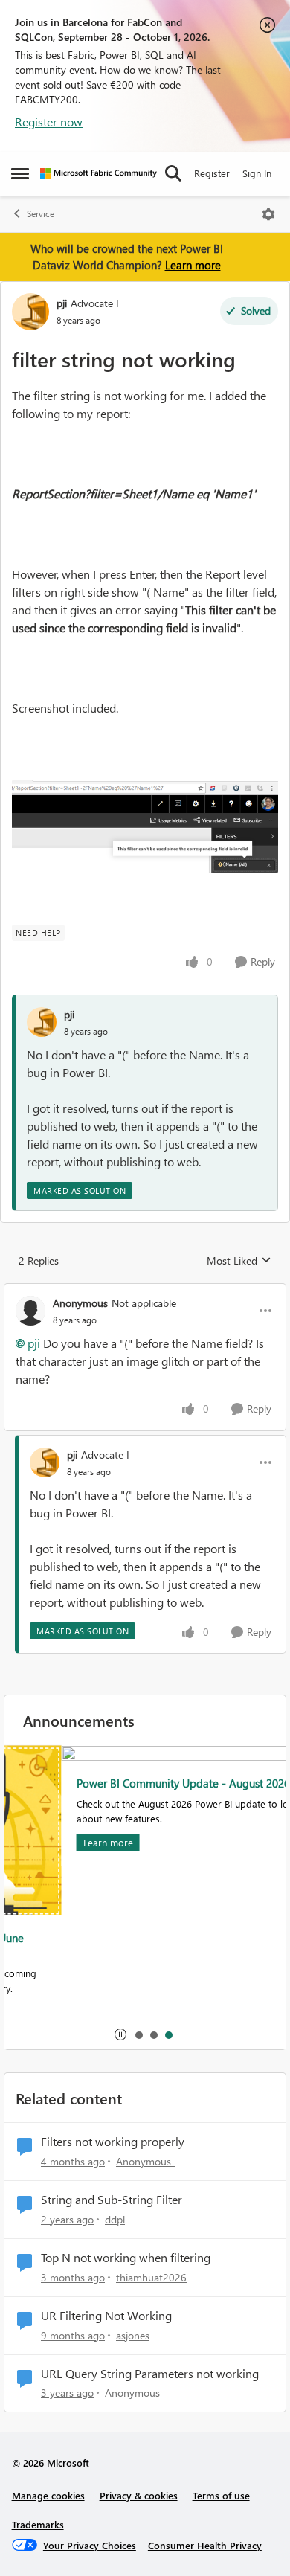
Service (41, 214)
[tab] (138, 2034)
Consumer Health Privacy (205, 2545)
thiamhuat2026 (151, 2277)
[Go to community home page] (99, 173)
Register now (49, 122)
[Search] (173, 173)
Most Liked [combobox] (239, 1261)
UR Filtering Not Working (106, 2316)
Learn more (193, 265)
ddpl (115, 2219)
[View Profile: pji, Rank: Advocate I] (30, 312)
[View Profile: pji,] (42, 1022)
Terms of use (221, 2495)
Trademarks (38, 2524)
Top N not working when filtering (126, 2258)
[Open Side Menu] (20, 173)
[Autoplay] (120, 2034)
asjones (133, 2335)
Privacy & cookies (139, 2495)
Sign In (257, 173)
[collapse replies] (145, 1291)
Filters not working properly (113, 2142)
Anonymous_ (146, 2161)
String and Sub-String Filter (112, 2200)
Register (212, 173)
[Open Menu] (268, 214)
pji (62, 303)
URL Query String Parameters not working (150, 2374)
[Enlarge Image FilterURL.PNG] (145, 826)
